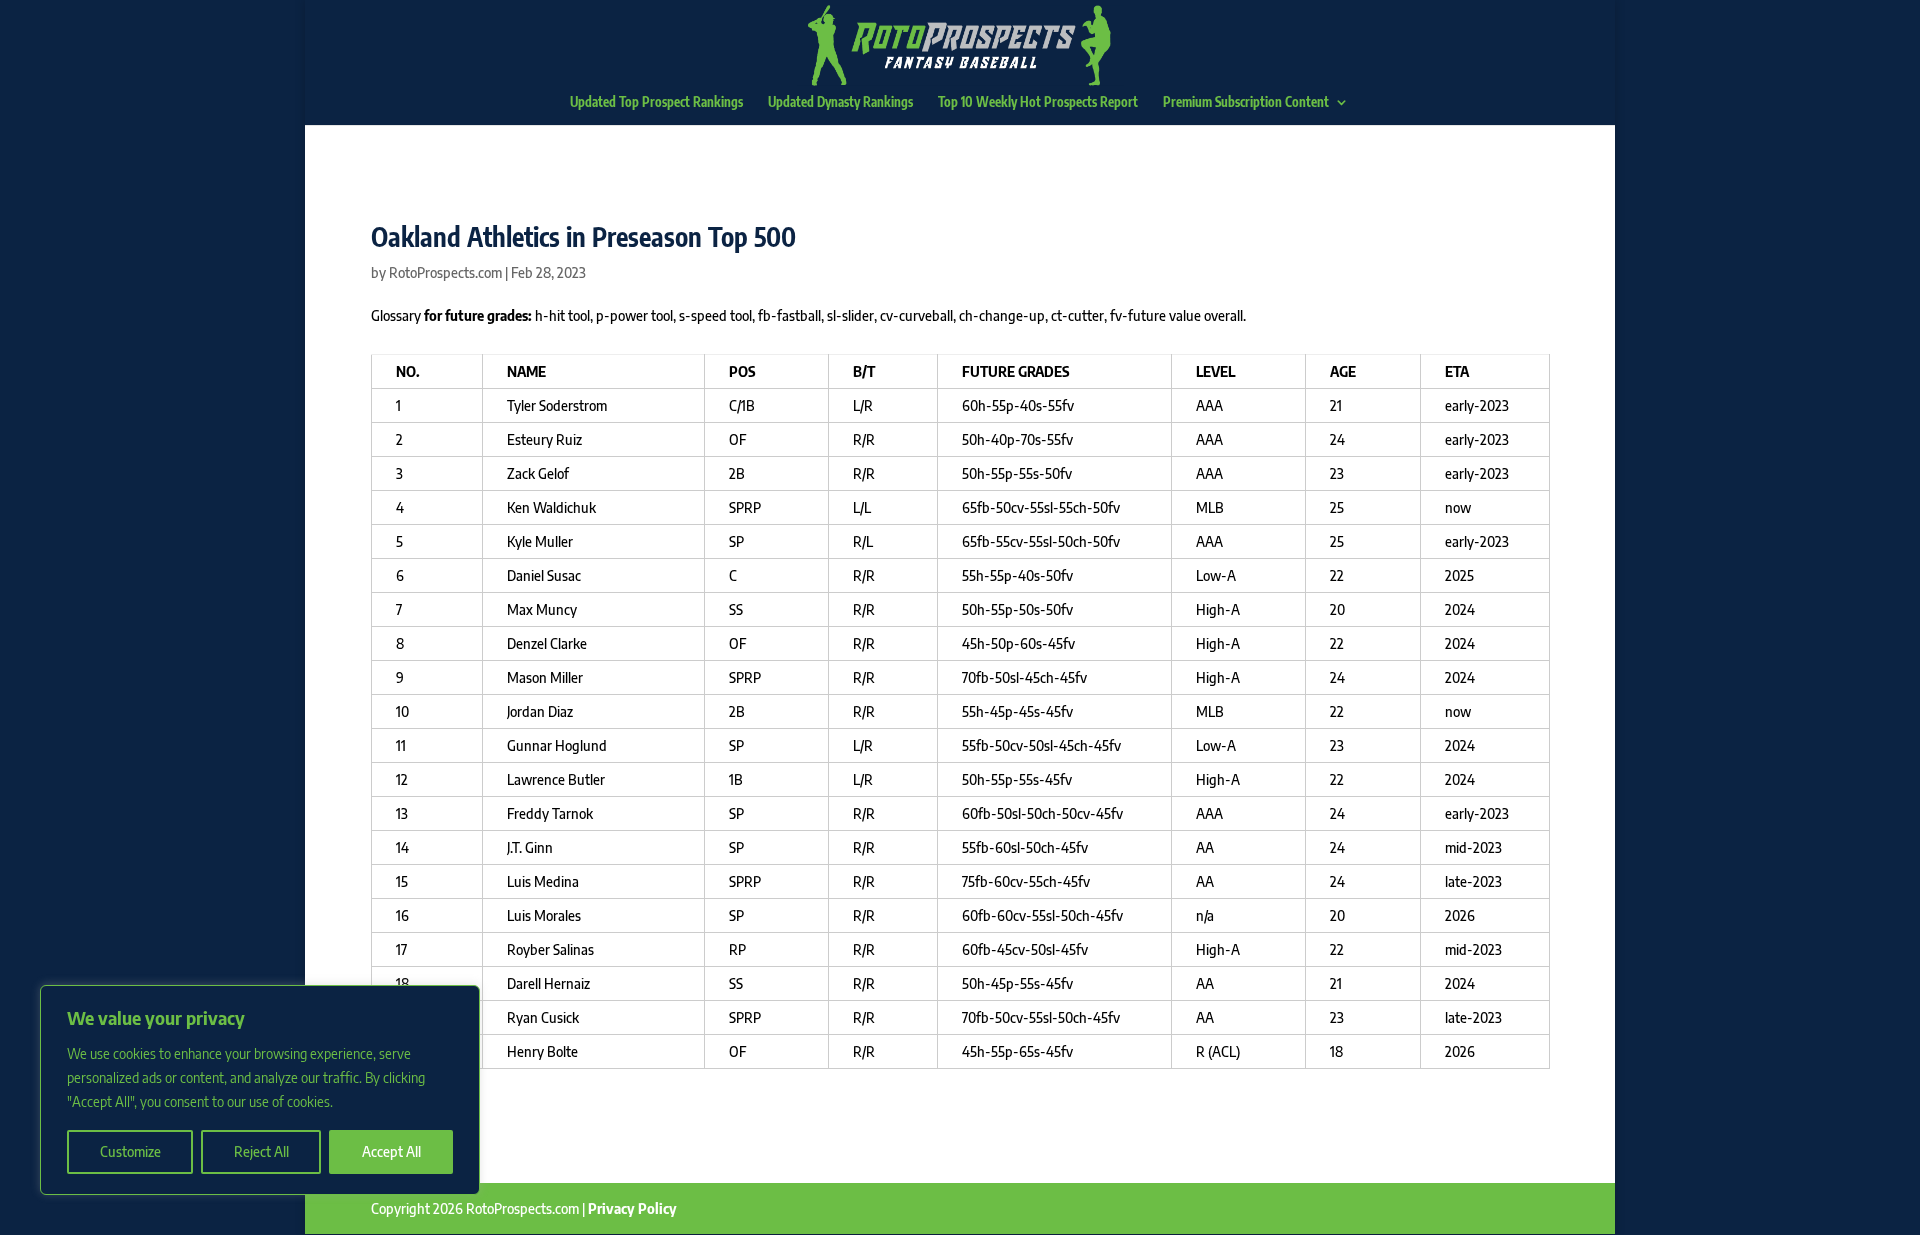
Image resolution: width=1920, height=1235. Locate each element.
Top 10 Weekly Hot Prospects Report (1038, 102)
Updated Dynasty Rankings (840, 102)
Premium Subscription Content (1246, 102)
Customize (130, 1151)
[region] (260, 1090)
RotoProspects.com (445, 272)
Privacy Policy (632, 1208)
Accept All (391, 1151)
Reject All (261, 1151)
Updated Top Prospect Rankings (656, 102)
